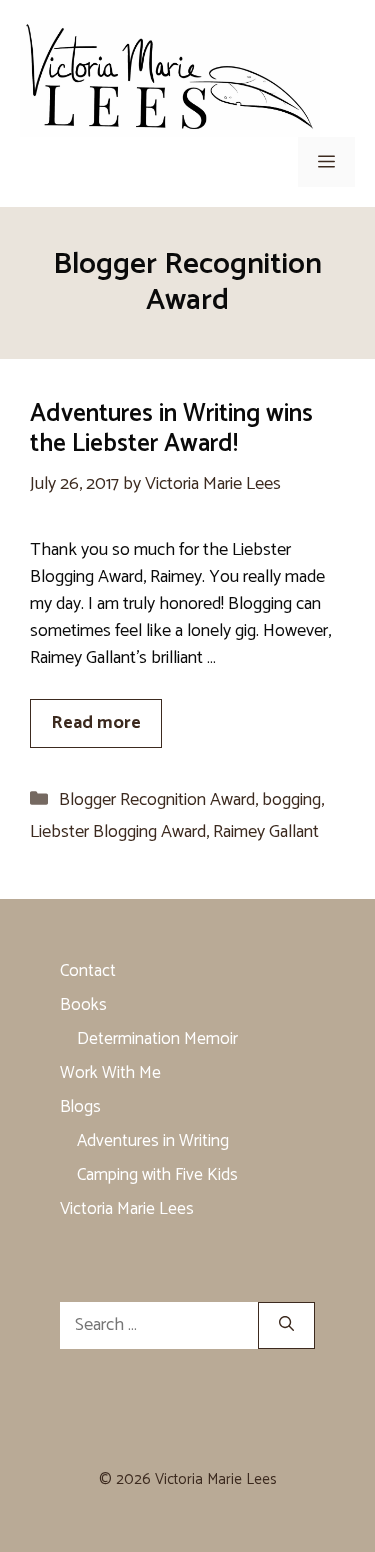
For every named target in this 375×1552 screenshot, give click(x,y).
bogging (291, 800)
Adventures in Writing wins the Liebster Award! (171, 429)
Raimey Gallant (266, 832)
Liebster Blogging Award (118, 832)
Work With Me (110, 1073)
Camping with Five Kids (157, 1175)
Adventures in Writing (153, 1141)
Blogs (80, 1107)
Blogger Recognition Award (157, 800)
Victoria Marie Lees (127, 1209)
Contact (88, 971)
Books (83, 1005)
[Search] (286, 1325)
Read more (96, 723)
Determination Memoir (157, 1039)
